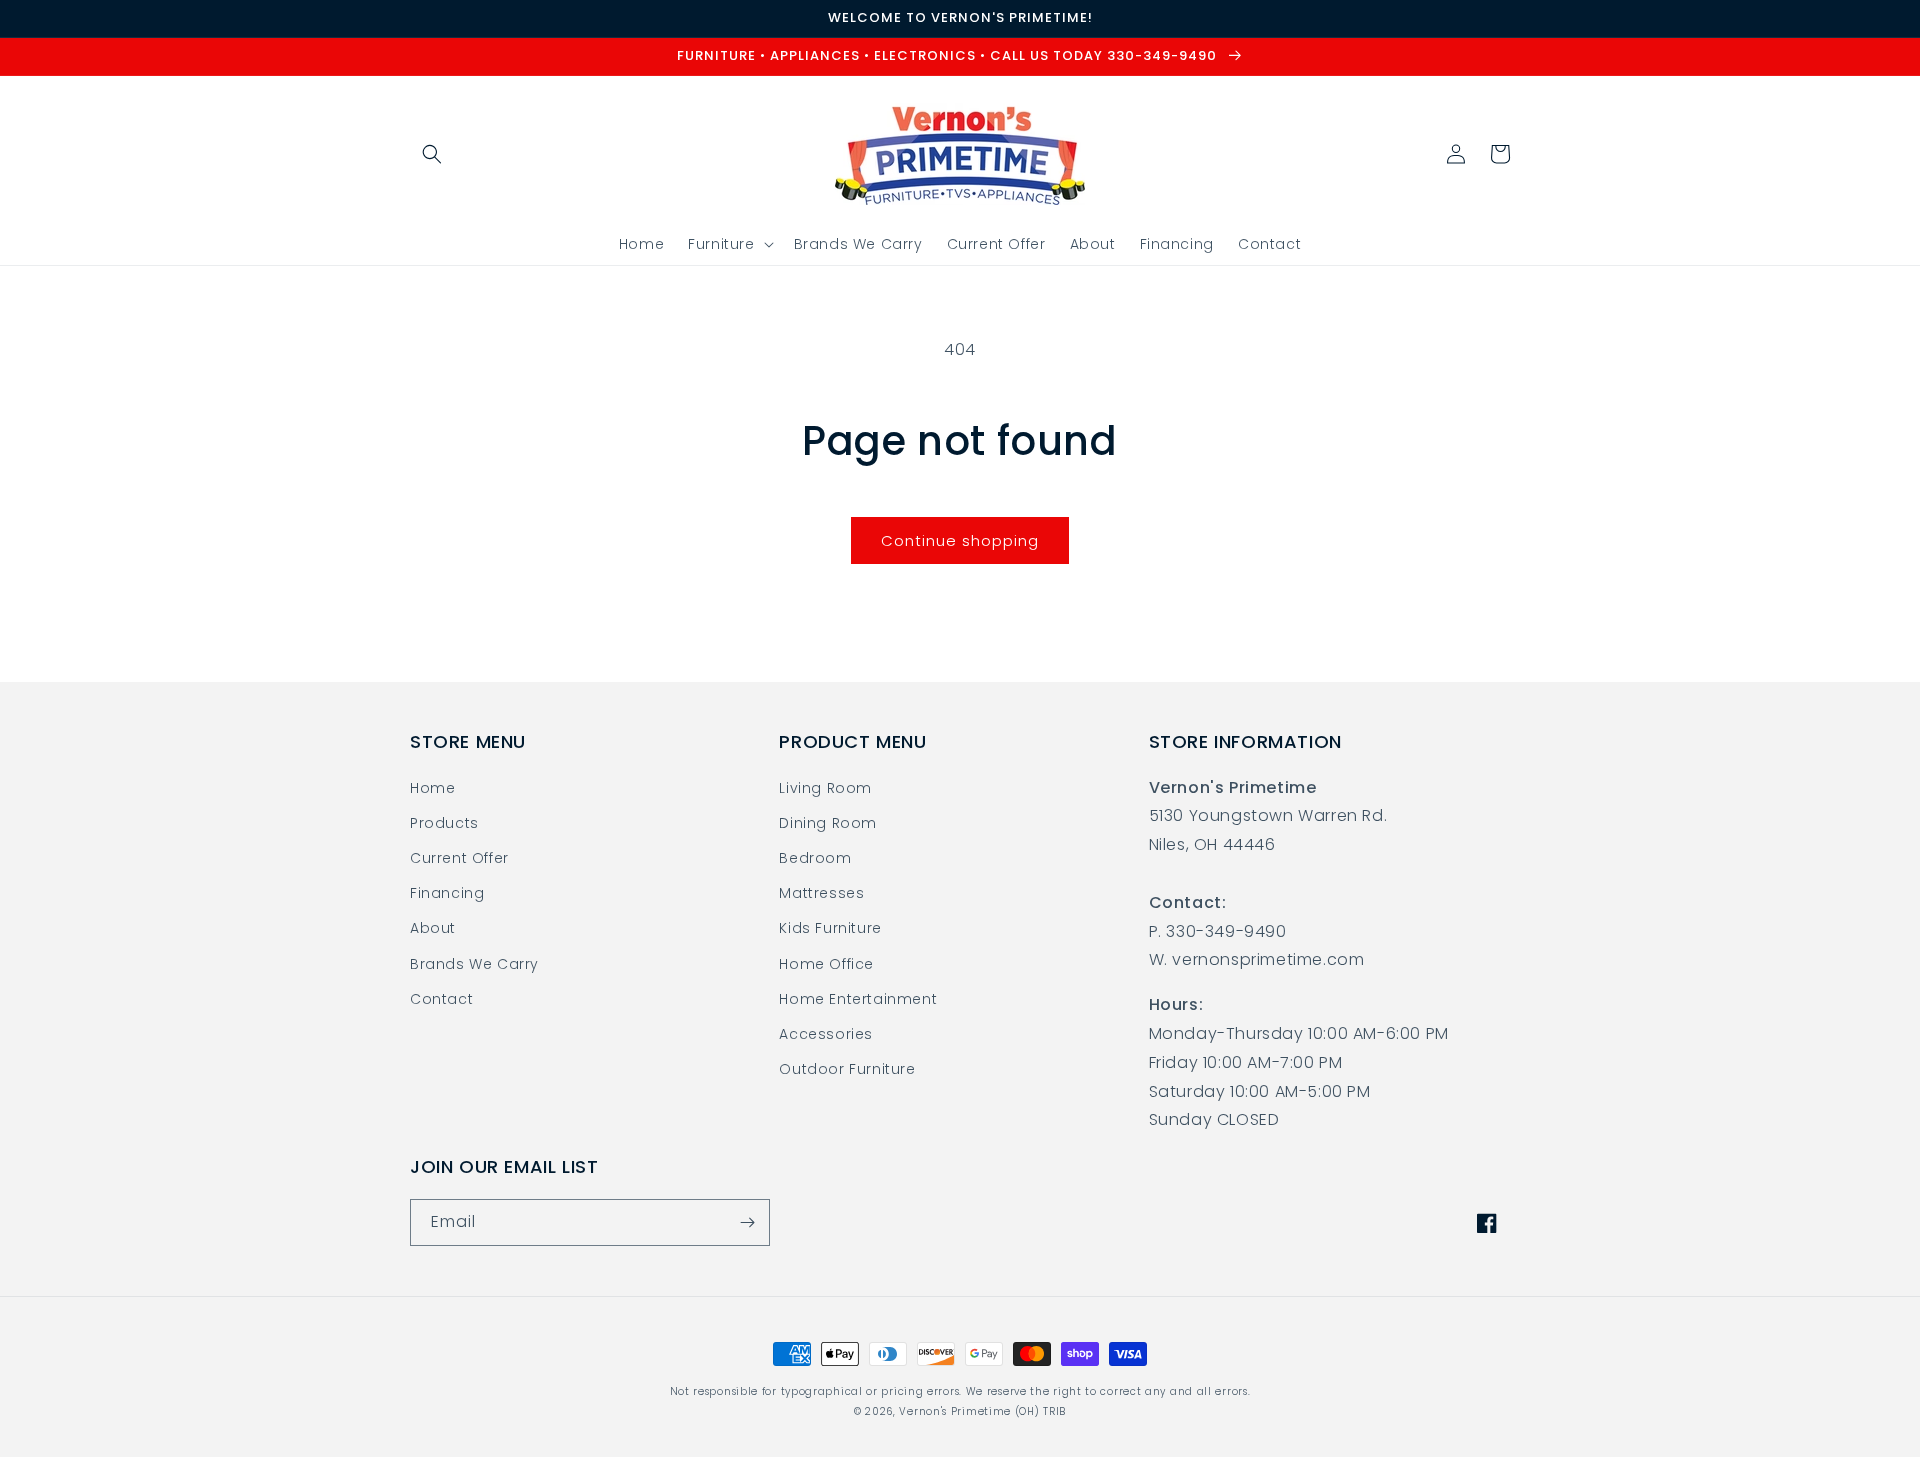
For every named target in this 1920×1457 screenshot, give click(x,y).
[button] (432, 154)
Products (444, 823)
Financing (447, 893)
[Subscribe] (747, 1222)
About (433, 928)
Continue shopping (960, 540)
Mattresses (821, 893)
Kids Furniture (830, 928)
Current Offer (459, 858)
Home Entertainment (858, 999)
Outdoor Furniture (847, 1069)
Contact (441, 999)
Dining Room (828, 823)
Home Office (826, 964)
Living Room (825, 788)
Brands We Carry (474, 964)
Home (432, 788)
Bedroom (815, 858)
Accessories (826, 1034)
